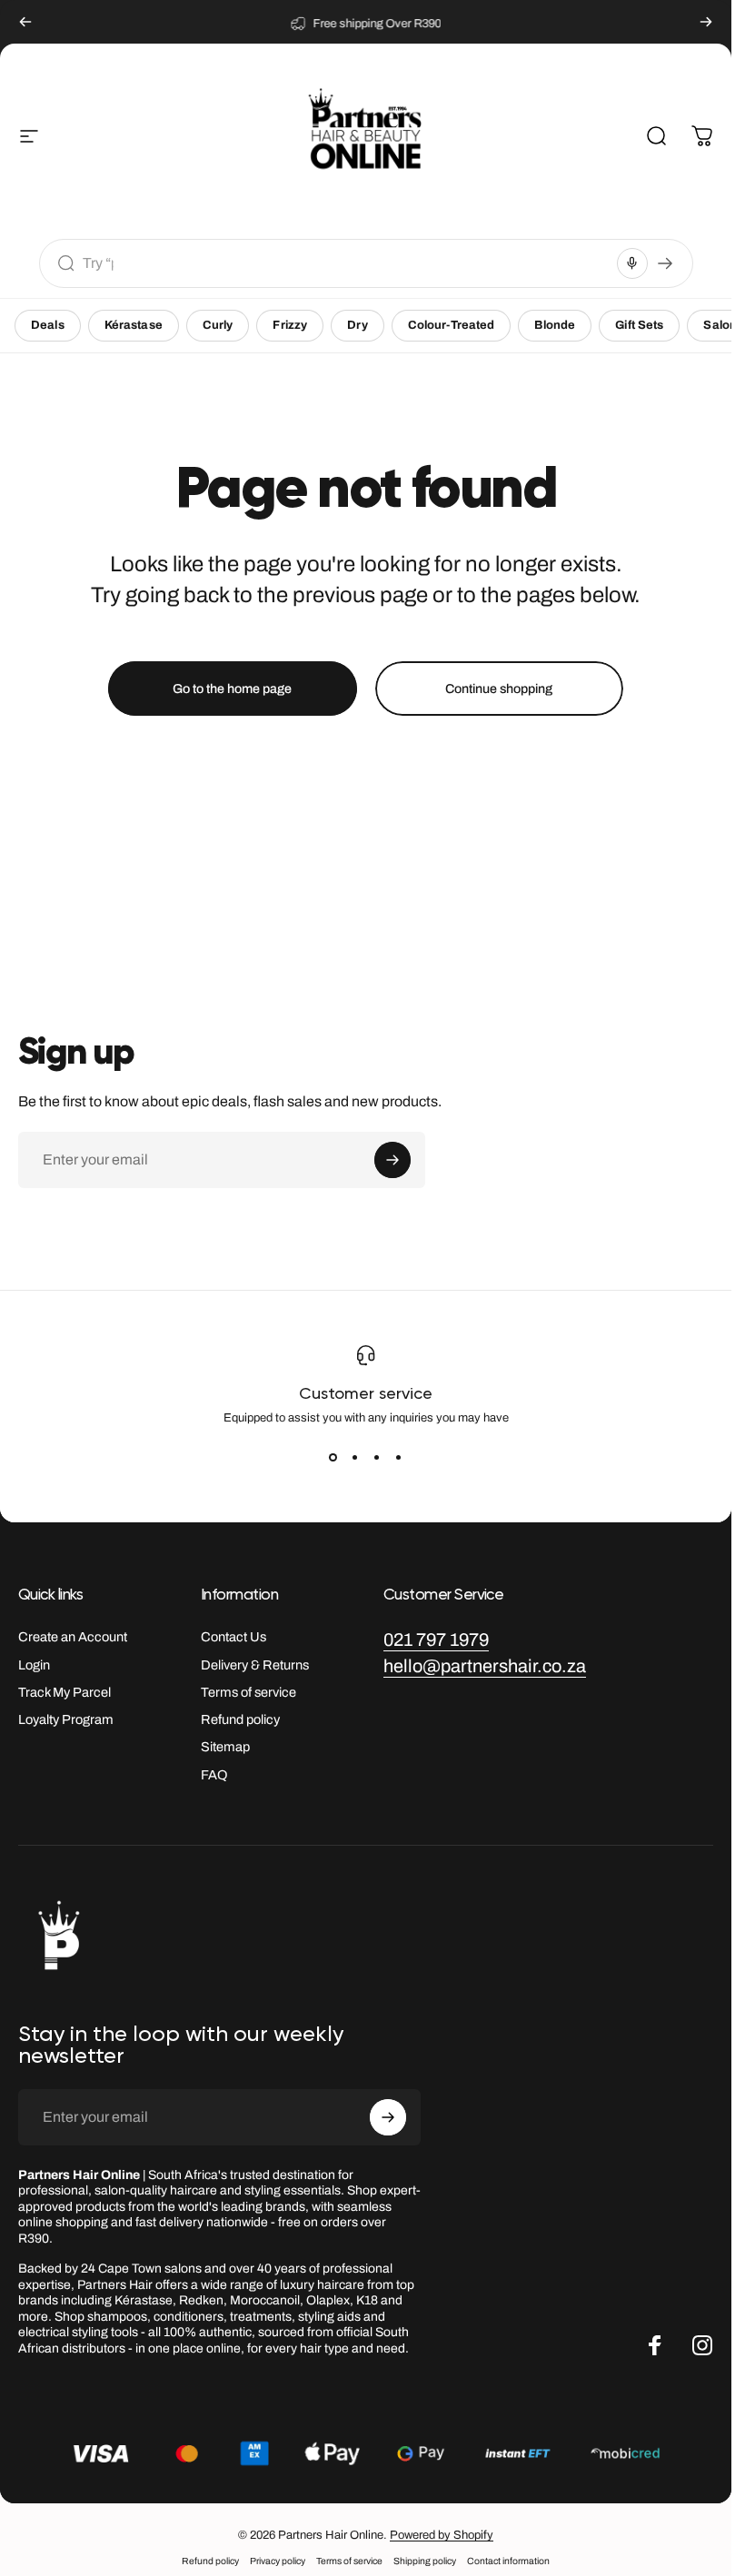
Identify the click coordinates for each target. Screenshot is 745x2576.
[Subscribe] (392, 1160)
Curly (218, 325)
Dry (357, 325)
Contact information (508, 2561)
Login (34, 1665)
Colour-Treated (452, 325)
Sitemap (225, 1747)
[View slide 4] (399, 1457)
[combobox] (346, 263)
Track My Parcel (65, 1692)
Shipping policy (425, 2561)
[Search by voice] (632, 263)
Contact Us (233, 1637)
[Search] (665, 263)
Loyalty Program (66, 1719)
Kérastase (134, 325)
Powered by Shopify (442, 2535)
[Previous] (25, 22)
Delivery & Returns (255, 1665)
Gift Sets (639, 325)
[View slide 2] (355, 1457)
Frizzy (290, 325)
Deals (48, 325)
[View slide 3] (377, 1457)
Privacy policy (278, 2561)
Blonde (555, 325)
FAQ (214, 1775)
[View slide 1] (333, 1457)
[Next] (706, 22)
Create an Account (73, 1637)
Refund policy (240, 1719)
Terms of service (248, 1692)
